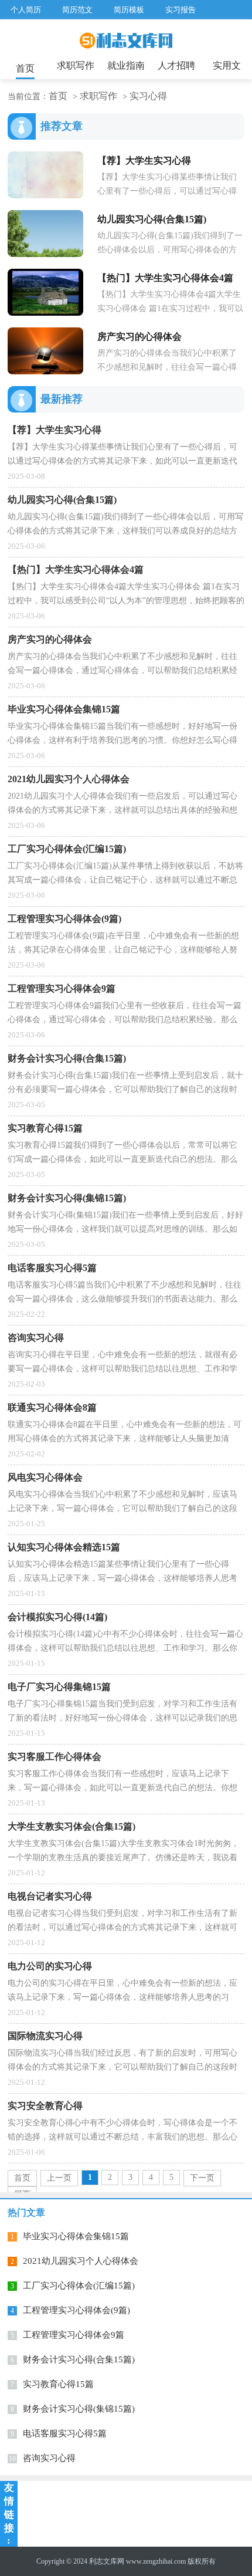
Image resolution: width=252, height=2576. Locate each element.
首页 (25, 68)
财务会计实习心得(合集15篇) (79, 2359)
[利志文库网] (126, 45)
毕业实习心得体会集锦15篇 (76, 2236)
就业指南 (126, 65)
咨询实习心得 (49, 2458)
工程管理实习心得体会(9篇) (76, 2310)
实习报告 (181, 10)
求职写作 (76, 65)
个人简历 (26, 10)
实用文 (227, 65)
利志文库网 (107, 2561)
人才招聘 (176, 65)
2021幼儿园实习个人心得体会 (81, 2261)
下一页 (202, 2178)
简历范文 (77, 10)
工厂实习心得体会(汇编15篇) (79, 2286)
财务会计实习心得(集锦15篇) (79, 2409)
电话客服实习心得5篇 (65, 2433)
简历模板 (129, 10)
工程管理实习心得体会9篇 (74, 2335)
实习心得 (148, 96)
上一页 (59, 2178)
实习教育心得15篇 (58, 2384)
